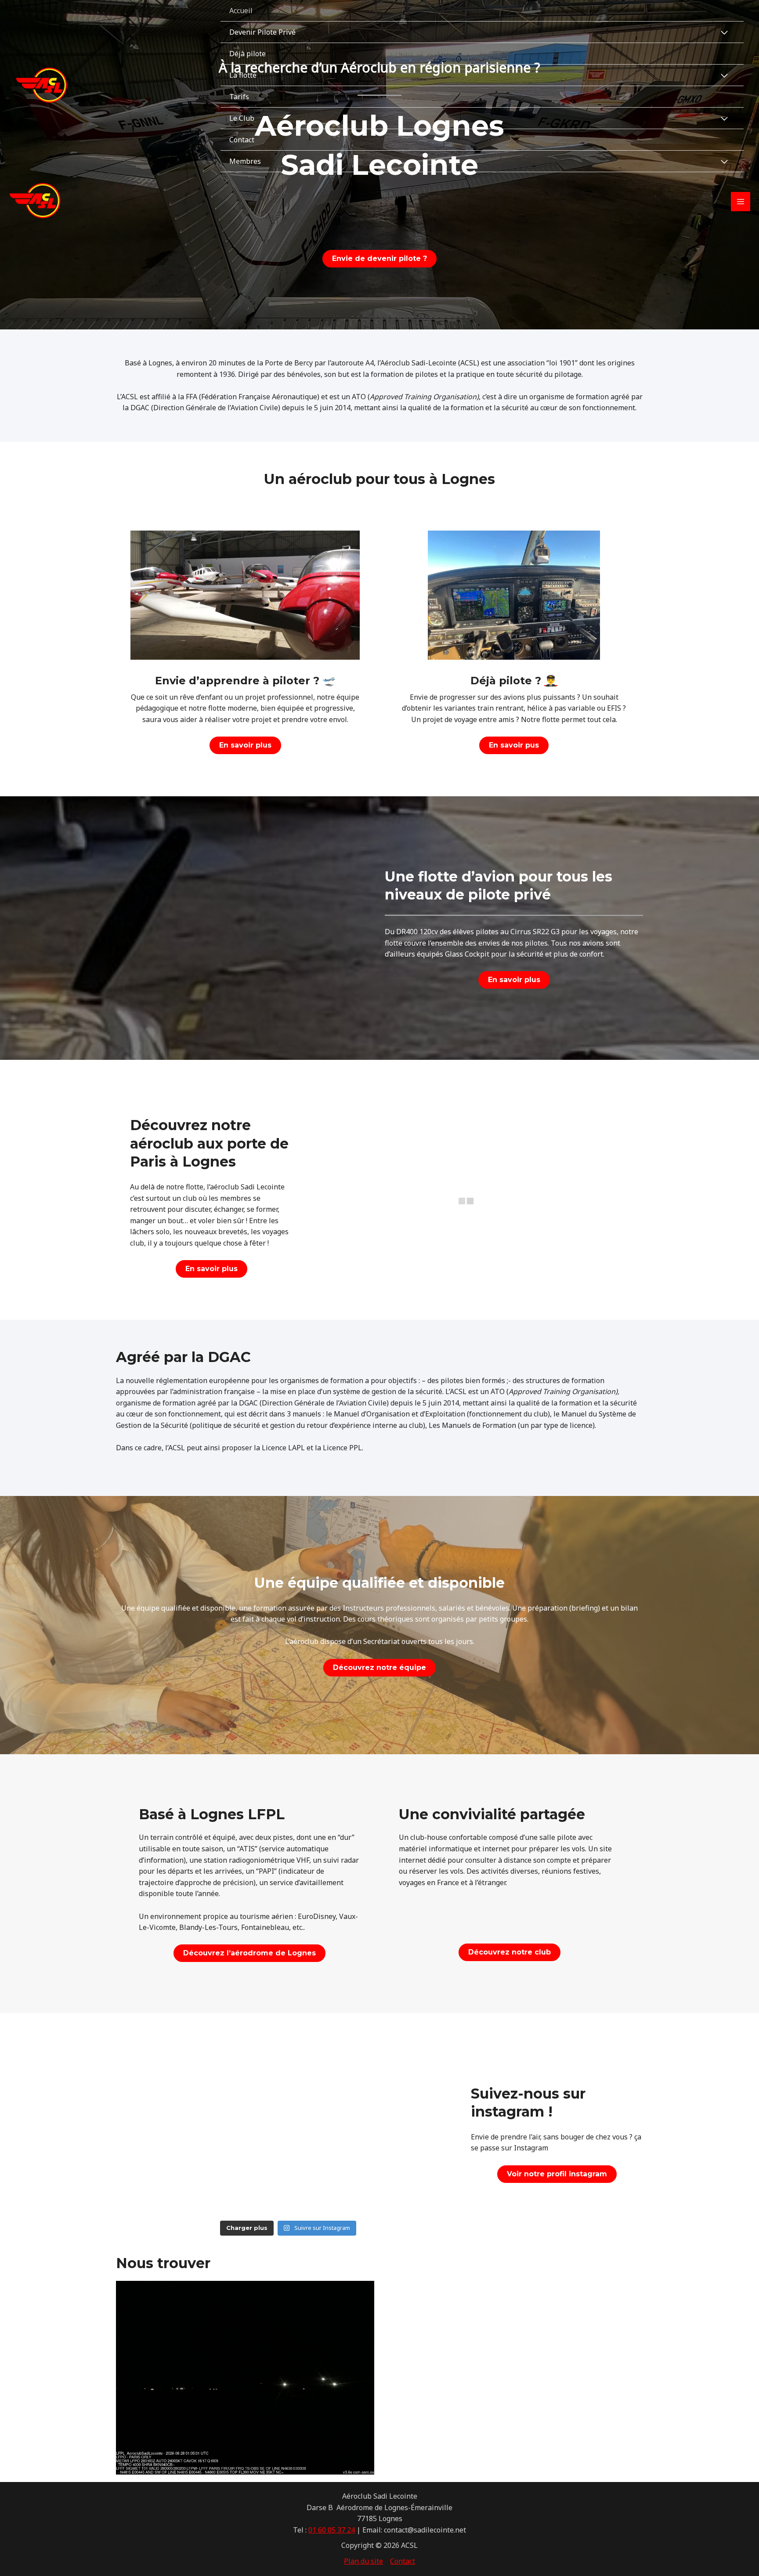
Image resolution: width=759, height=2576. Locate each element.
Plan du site (363, 2561)
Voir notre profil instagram (557, 2174)
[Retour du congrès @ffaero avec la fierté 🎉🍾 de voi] (181, 2123)
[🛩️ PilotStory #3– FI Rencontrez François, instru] (288, 2061)
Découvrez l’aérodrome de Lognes (249, 1953)
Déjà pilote (248, 54)
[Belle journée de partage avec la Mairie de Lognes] (288, 2123)
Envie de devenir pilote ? (379, 258)
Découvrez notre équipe (379, 1667)
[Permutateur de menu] (724, 33)
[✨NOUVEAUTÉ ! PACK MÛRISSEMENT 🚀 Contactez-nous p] (288, 2185)
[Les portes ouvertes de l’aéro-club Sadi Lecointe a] (181, 2061)
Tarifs (239, 97)
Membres (245, 161)
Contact (242, 140)
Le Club (242, 118)
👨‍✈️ (551, 681)
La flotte (243, 75)
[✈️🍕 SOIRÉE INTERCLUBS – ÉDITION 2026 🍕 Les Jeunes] (395, 2123)
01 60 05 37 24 (332, 2530)
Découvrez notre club (510, 1952)
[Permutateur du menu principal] (741, 202)
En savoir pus (514, 745)
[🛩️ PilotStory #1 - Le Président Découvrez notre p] (395, 2185)
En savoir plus (245, 745)
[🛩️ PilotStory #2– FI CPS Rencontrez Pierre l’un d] (181, 2185)
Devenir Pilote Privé (262, 32)
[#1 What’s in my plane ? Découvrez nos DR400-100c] (395, 2061)
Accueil (241, 11)
